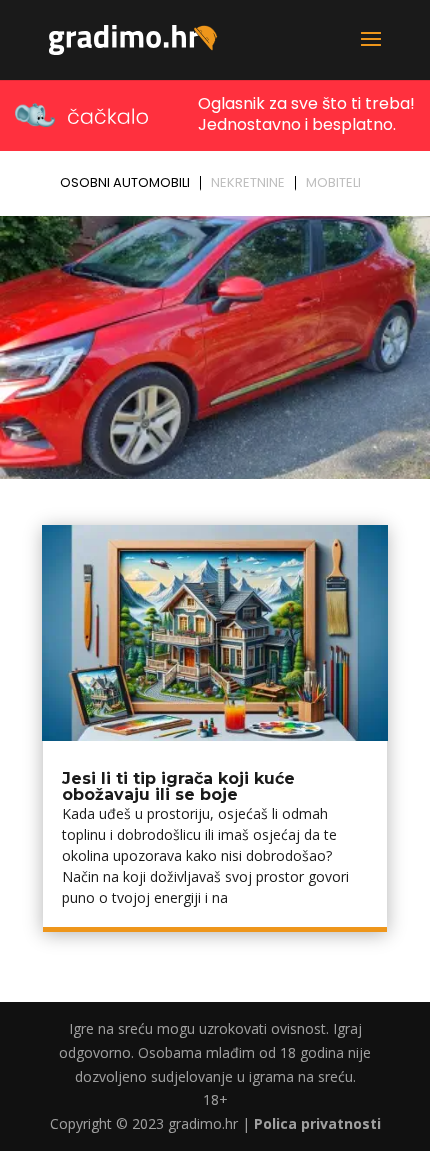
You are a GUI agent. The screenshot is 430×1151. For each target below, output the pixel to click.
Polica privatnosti (317, 1123)
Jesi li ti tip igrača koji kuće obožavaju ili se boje (178, 786)
